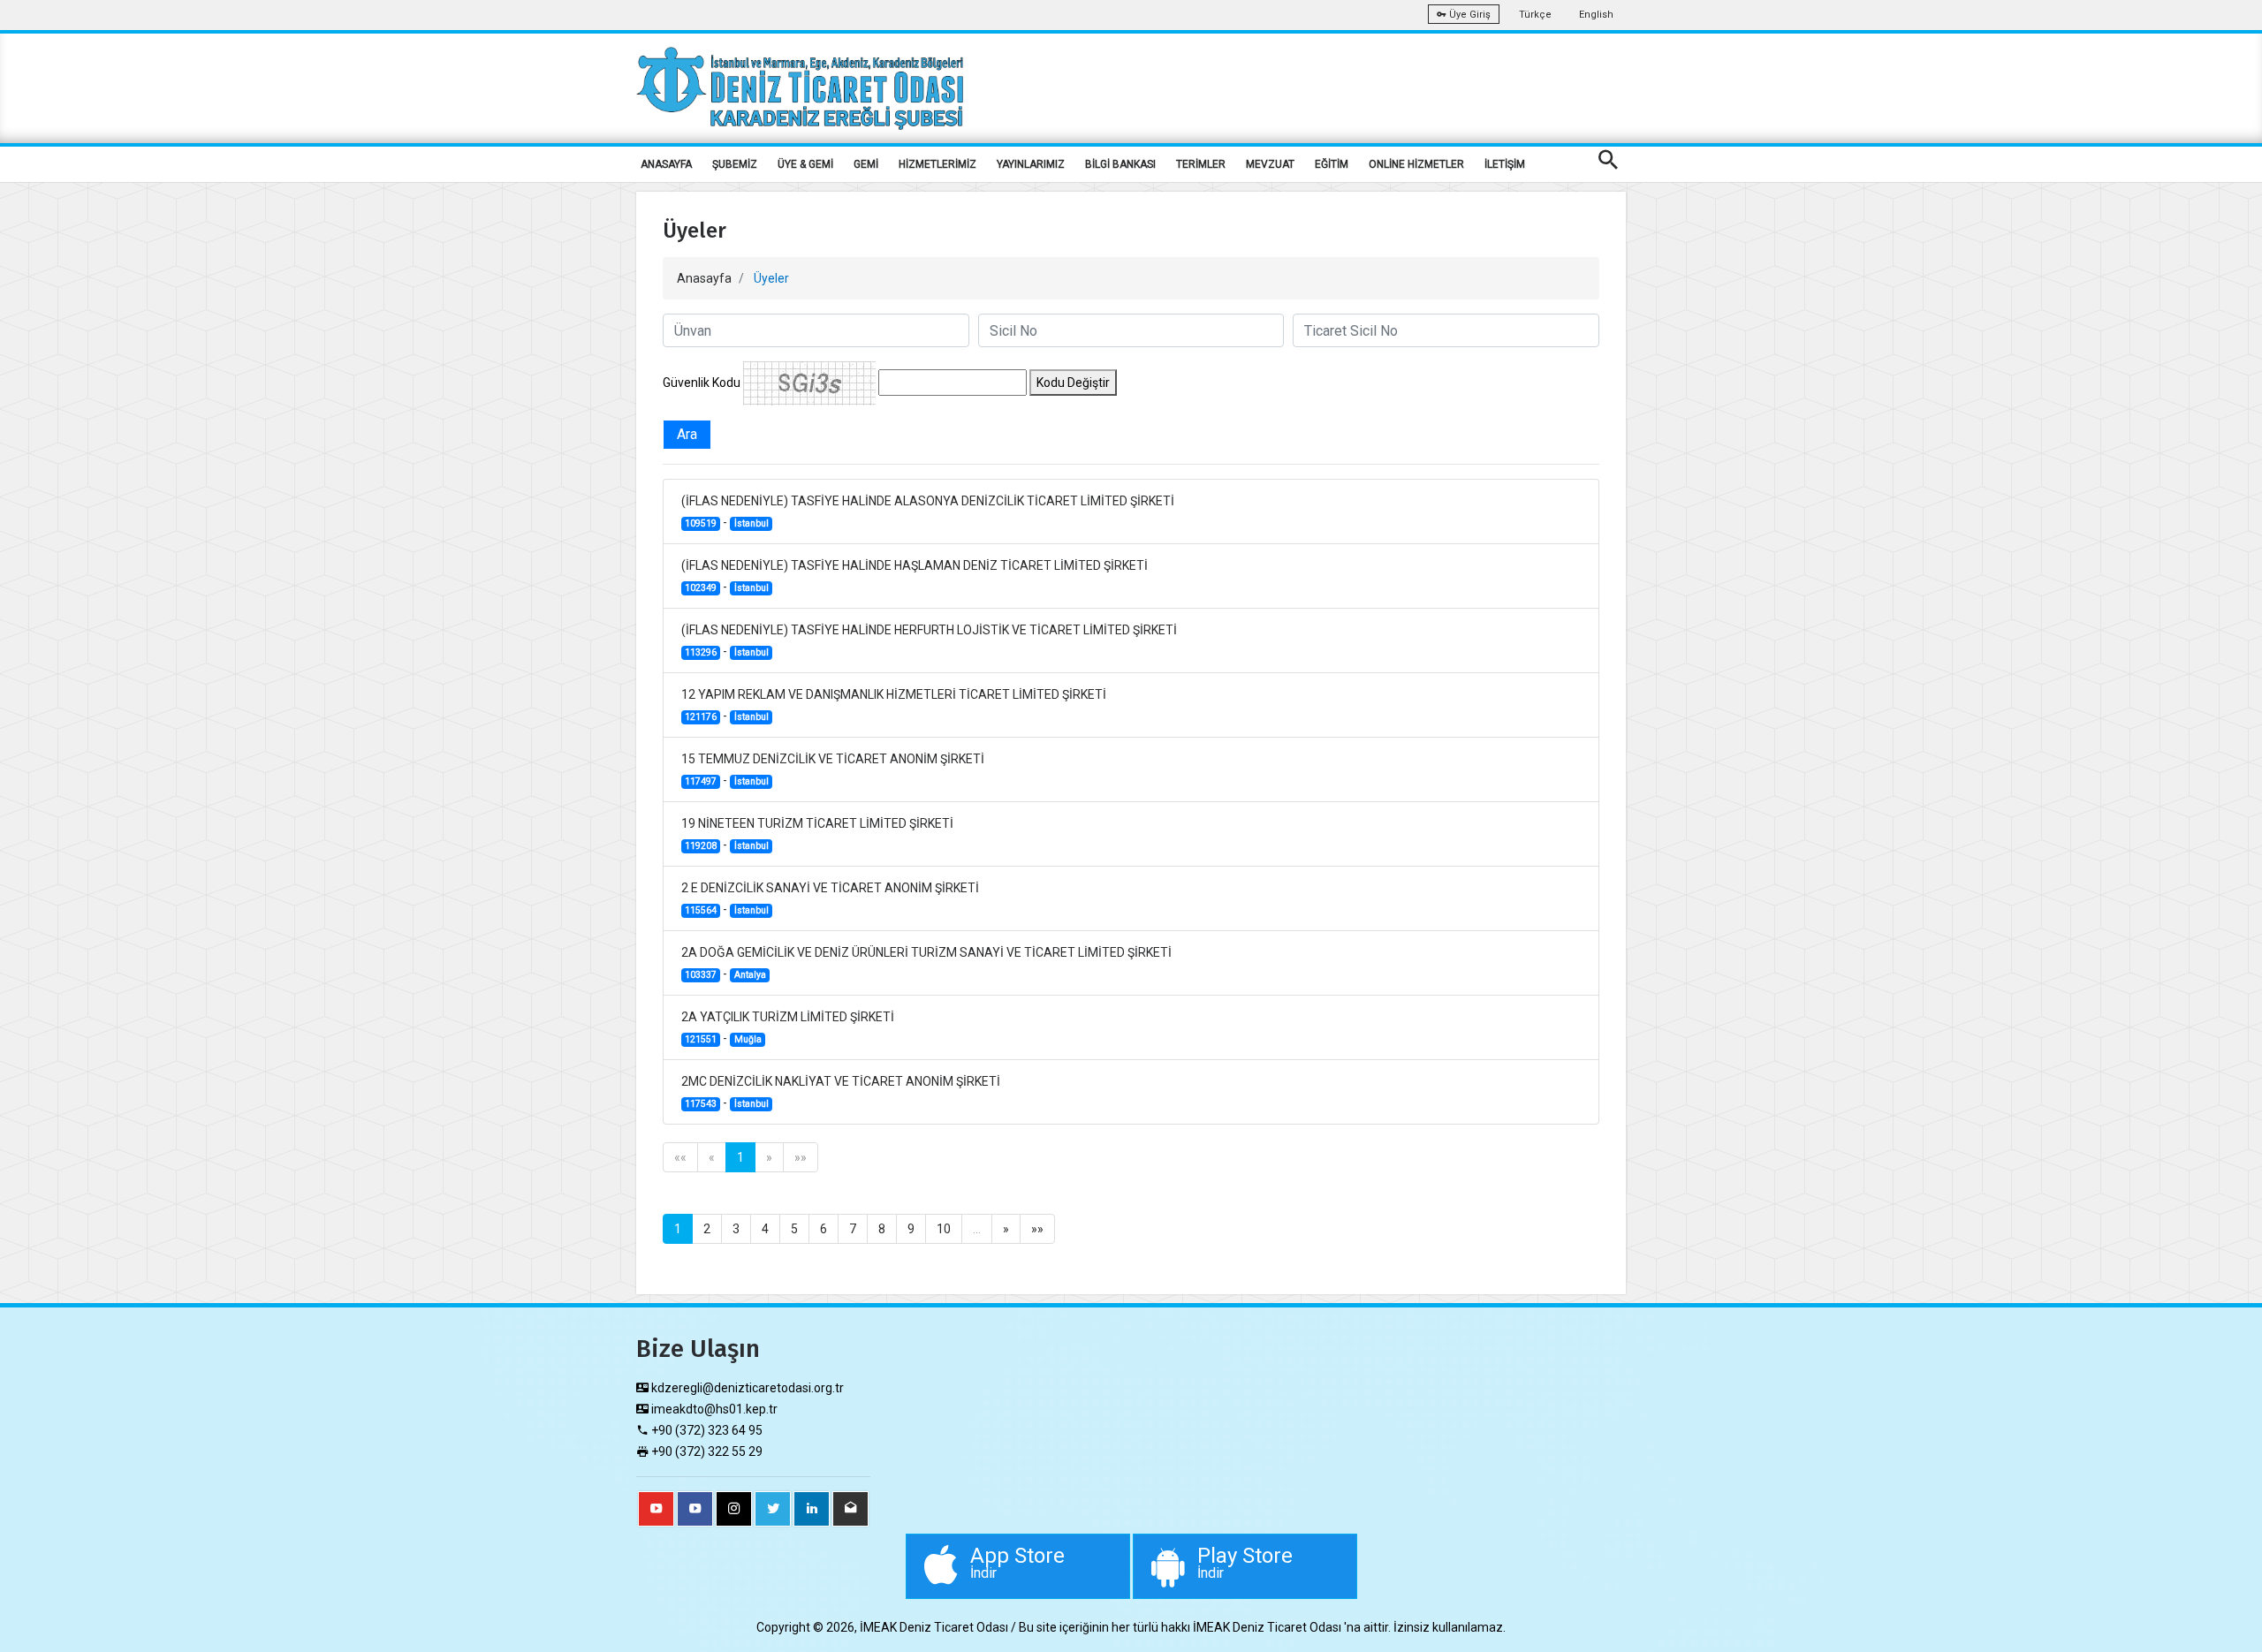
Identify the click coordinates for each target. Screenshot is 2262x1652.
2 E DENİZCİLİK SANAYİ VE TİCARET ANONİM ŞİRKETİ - (830, 898)
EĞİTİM (1332, 164)
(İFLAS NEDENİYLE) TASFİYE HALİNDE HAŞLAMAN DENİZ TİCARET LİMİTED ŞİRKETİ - (915, 576)
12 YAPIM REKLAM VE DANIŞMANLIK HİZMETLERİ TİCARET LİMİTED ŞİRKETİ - (894, 705)
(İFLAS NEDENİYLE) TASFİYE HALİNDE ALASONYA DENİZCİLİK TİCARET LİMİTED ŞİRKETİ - (928, 512)
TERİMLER (1201, 164)
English (1596, 15)
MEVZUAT (1270, 164)
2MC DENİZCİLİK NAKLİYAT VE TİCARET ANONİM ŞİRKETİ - (841, 1092)
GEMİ (866, 164)
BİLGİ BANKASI (1120, 164)
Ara (687, 434)
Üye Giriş (1469, 15)
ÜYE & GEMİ (805, 164)
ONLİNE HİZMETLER (1416, 164)
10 (944, 1229)
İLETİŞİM (1505, 164)
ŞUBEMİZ (735, 164)
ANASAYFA (666, 164)
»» (801, 1157)
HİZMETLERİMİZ (937, 164)
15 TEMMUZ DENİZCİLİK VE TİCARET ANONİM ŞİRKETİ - (833, 769)
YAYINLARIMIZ (1031, 164)
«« (680, 1157)
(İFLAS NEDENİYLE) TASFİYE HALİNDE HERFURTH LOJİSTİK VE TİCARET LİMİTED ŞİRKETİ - (929, 640)
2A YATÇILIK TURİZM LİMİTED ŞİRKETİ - (788, 1027)
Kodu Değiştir (1073, 383)
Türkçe (1535, 15)
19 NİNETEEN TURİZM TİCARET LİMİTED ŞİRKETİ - (817, 834)
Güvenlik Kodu (702, 383)
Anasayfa (704, 278)
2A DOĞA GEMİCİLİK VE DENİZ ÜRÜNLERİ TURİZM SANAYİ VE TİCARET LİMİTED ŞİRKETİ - (926, 963)
